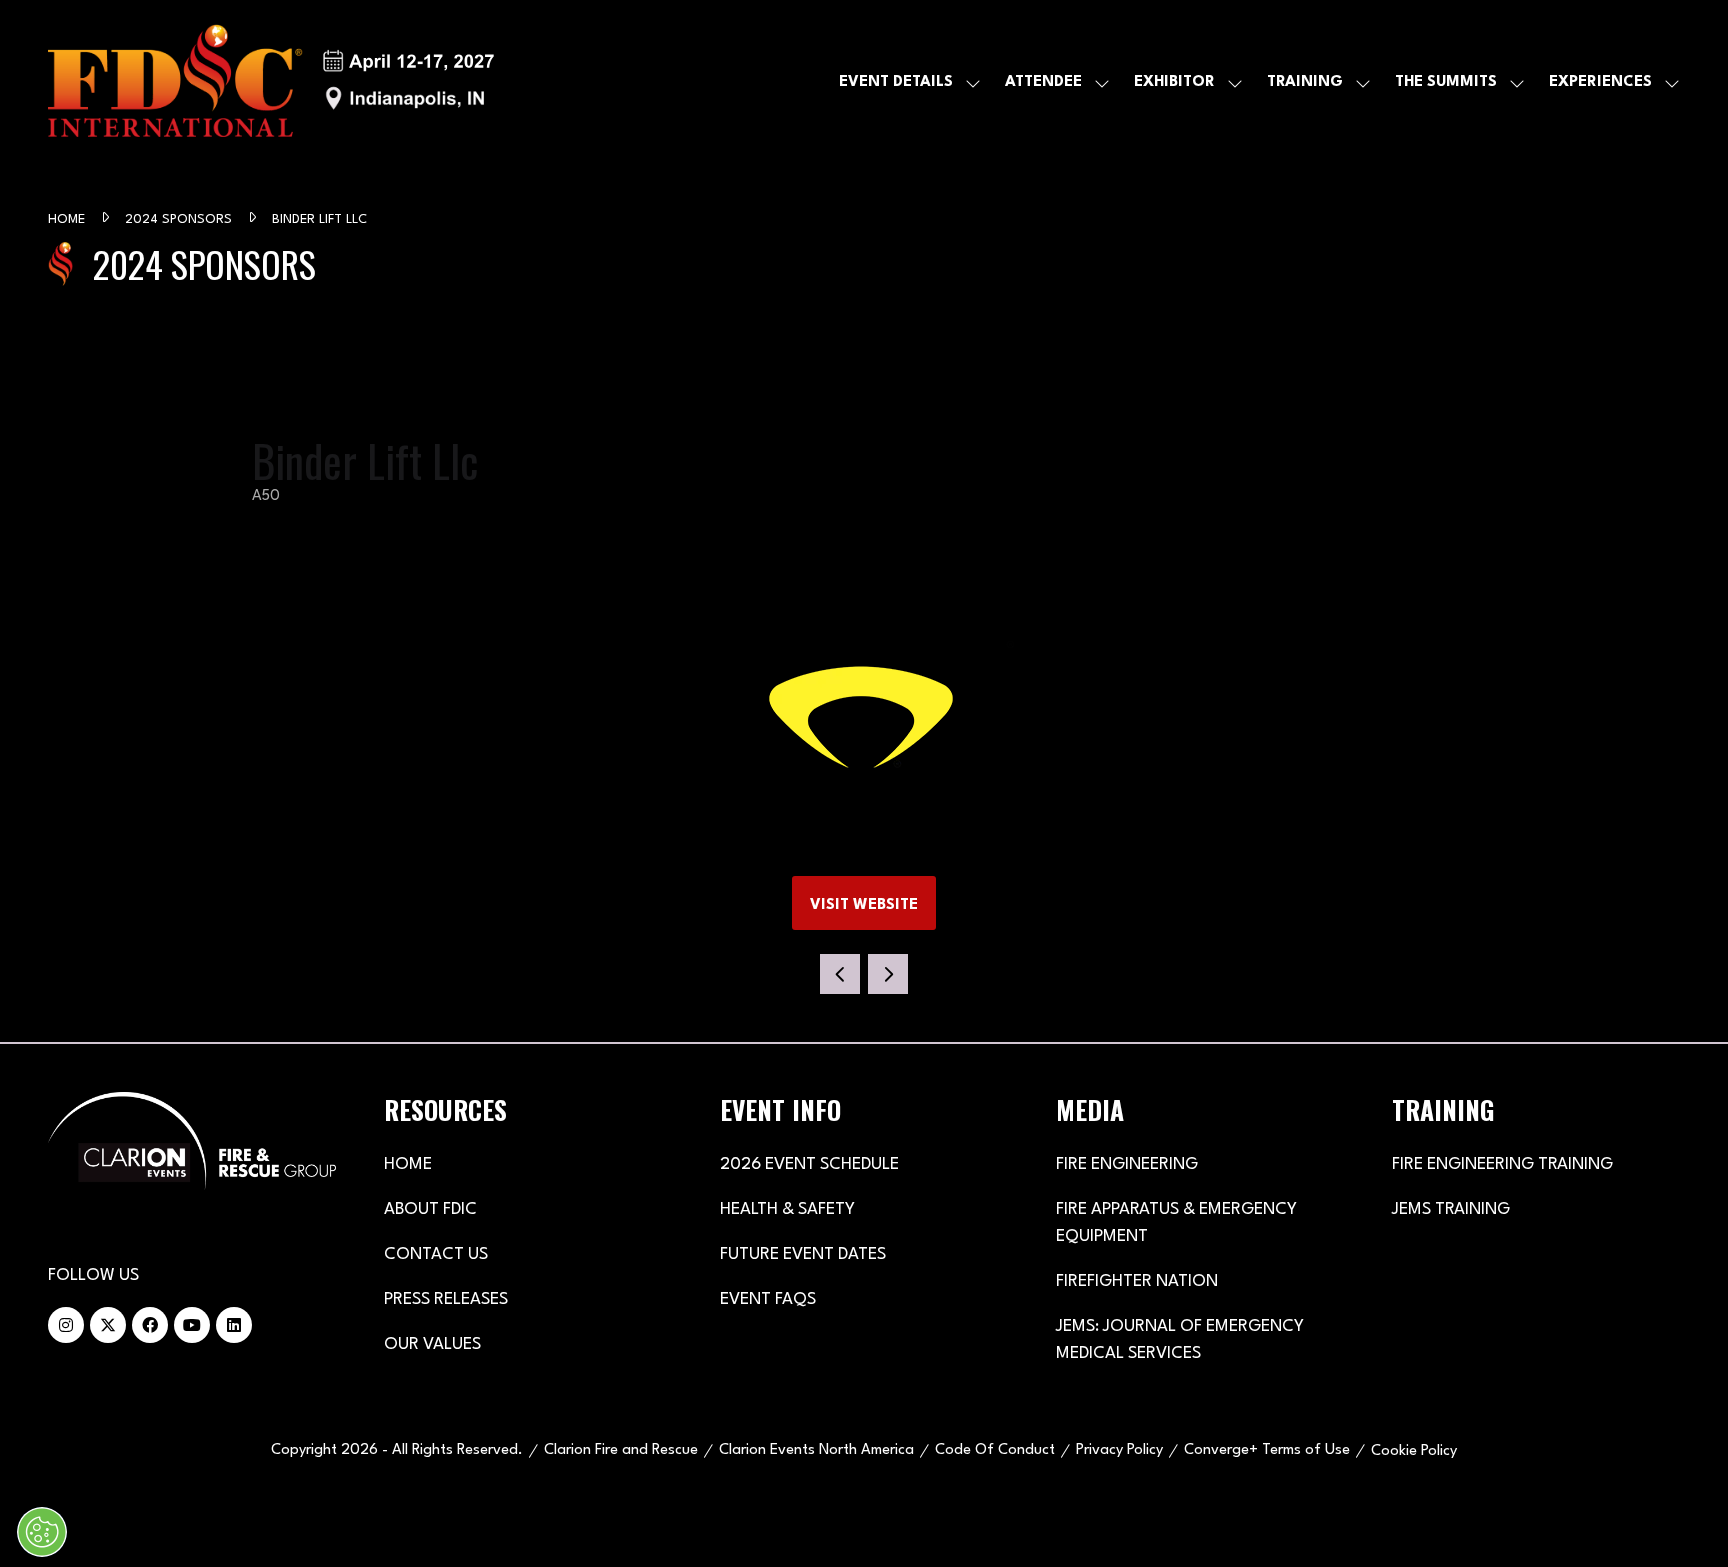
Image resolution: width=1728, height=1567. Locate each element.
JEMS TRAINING (1451, 1209)
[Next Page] (888, 974)
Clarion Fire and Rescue (621, 1450)
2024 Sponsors (180, 219)
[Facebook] (150, 1325)
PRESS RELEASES (446, 1299)
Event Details (896, 82)
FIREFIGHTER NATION (1137, 1281)
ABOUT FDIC (430, 1209)
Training (1305, 82)
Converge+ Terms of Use (1267, 1450)
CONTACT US (436, 1254)
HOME (408, 1164)
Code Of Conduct (995, 1450)
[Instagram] (66, 1325)
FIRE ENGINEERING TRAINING (1502, 1164)
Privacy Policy (1119, 1450)
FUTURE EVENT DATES (803, 1254)
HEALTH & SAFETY (787, 1209)
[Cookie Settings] (42, 1532)
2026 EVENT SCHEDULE (809, 1164)
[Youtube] (192, 1325)
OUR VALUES (432, 1344)
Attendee (1043, 82)
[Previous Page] (840, 974)
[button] (864, 903)
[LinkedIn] (234, 1325)
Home (68, 219)
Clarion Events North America (816, 1450)
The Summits (1446, 82)
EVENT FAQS (768, 1299)
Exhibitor (1174, 82)
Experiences (1600, 82)
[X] (108, 1325)
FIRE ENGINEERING (1127, 1164)
